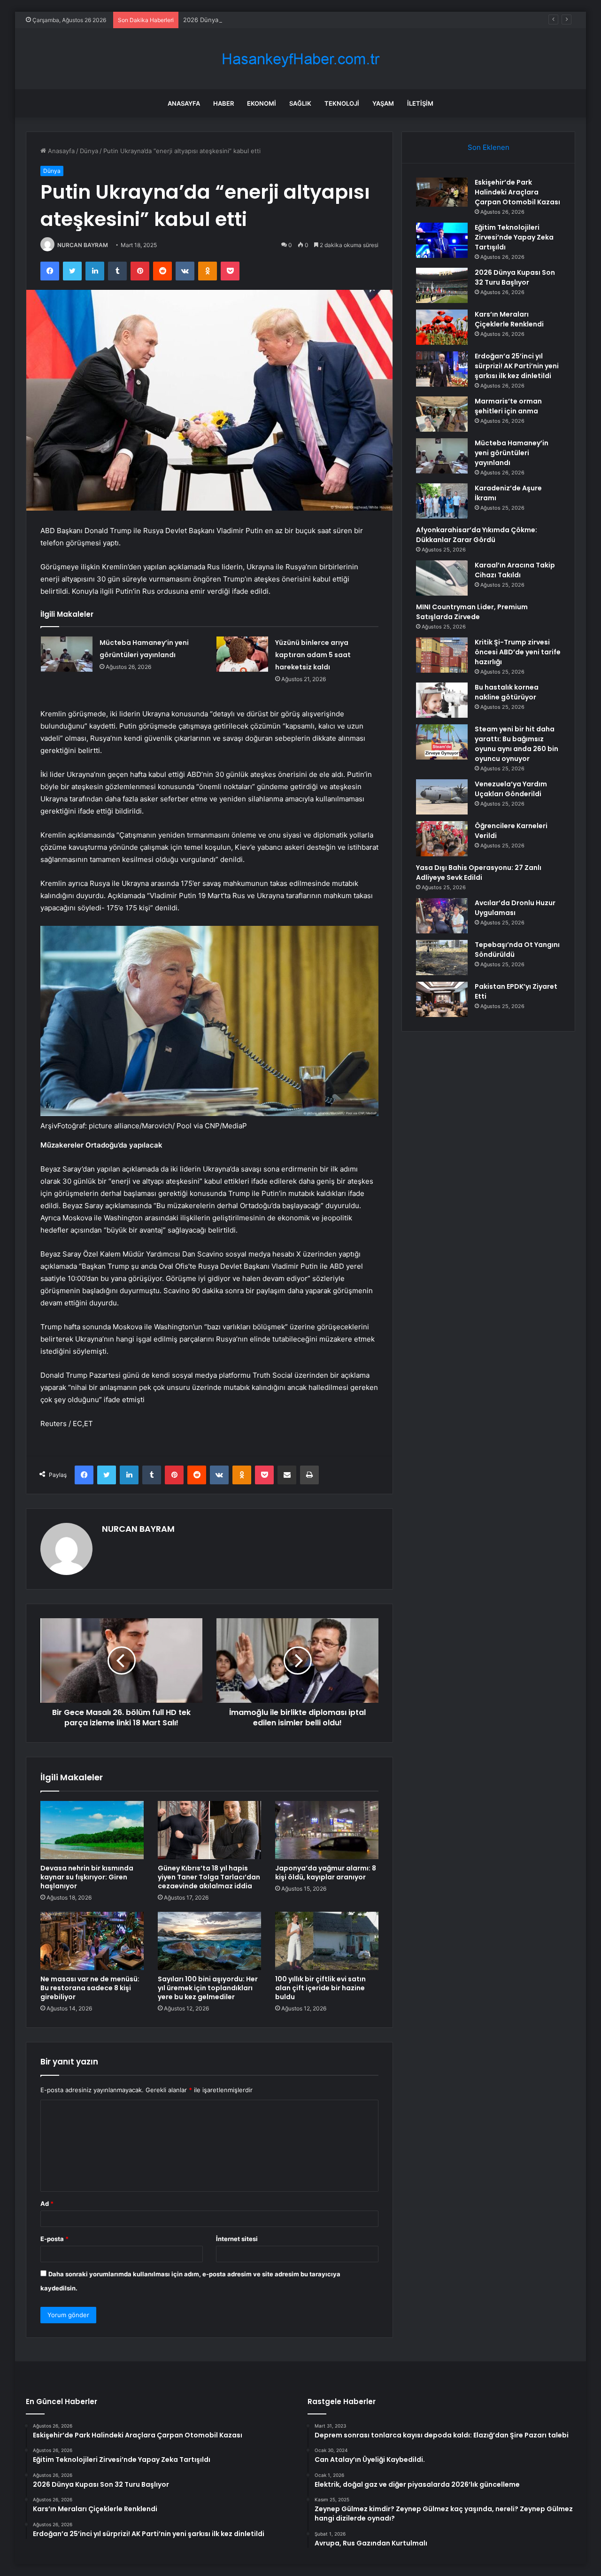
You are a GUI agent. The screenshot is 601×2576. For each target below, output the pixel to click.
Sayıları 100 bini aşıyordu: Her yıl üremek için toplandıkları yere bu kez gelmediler (208, 1988)
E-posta (54, 2239)
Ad (47, 2204)
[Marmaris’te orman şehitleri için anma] (442, 414)
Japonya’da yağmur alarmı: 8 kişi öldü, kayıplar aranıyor (326, 1873)
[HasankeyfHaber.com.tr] (300, 59)
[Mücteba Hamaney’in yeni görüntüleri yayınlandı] (67, 654)
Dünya (89, 151)
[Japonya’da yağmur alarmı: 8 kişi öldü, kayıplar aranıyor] (327, 1830)
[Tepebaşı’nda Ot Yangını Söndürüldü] (442, 958)
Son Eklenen (489, 147)
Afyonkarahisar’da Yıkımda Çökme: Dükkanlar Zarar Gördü (477, 535)
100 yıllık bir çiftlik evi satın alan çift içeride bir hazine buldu (320, 1988)
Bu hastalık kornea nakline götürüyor (507, 692)
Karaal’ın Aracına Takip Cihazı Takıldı (515, 570)
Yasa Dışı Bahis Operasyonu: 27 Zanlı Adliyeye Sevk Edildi (479, 873)
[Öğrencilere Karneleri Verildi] (442, 839)
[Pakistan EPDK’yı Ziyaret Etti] (442, 999)
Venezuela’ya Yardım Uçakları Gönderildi (511, 789)
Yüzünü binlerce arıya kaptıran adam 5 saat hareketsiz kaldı (313, 655)
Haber (223, 103)
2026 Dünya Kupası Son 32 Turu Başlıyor (242, 20)
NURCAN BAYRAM (83, 245)
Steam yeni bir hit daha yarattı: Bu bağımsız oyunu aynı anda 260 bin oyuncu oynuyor (516, 744)
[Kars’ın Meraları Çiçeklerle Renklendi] (442, 327)
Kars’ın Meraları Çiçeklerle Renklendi (509, 319)
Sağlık (300, 103)
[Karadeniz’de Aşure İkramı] (442, 501)
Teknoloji (342, 103)
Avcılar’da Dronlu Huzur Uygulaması (515, 908)
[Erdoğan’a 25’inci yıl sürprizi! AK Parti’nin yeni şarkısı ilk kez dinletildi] (442, 369)
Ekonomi (262, 103)
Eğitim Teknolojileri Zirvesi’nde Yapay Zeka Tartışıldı (514, 237)
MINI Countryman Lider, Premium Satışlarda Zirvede (472, 612)
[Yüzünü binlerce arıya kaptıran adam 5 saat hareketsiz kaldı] (242, 654)
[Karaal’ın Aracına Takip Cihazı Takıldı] (442, 578)
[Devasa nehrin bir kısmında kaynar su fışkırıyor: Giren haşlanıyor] (92, 1830)
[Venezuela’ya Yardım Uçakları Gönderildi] (442, 797)
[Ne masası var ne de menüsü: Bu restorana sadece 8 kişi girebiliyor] (92, 1941)
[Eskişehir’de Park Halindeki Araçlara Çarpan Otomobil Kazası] (442, 192)
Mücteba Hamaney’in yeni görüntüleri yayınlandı (512, 453)
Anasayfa (184, 103)
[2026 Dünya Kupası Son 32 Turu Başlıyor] (442, 285)
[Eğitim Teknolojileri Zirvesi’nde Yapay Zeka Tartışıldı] (442, 240)
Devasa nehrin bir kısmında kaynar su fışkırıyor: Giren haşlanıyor (87, 1877)
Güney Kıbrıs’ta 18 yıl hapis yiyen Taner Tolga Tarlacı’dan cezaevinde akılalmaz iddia (209, 1877)
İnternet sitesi (237, 2239)
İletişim (420, 103)
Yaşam (383, 103)
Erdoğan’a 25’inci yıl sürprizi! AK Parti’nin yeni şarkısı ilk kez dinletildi (517, 366)
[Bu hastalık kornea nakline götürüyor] (442, 700)
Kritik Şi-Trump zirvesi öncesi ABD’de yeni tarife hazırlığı (518, 652)
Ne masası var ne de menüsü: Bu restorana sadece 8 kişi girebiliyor (90, 1988)
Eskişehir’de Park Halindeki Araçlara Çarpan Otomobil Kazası (517, 192)
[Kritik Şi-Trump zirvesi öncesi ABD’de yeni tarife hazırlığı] (442, 655)
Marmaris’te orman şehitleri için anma (508, 406)
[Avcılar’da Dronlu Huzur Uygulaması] (442, 916)
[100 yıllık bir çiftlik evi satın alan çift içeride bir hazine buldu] (327, 1941)
